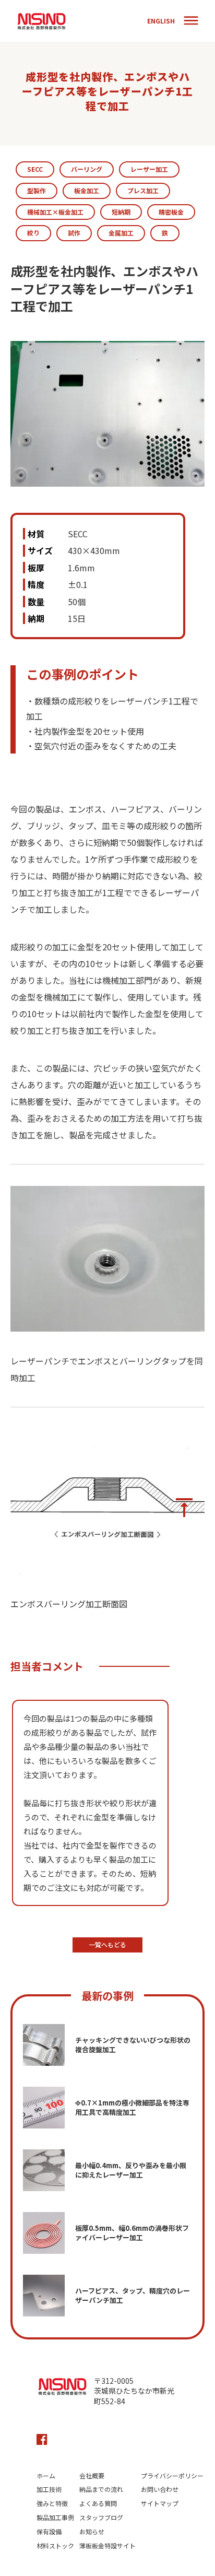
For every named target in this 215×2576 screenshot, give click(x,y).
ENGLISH (161, 21)
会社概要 (92, 2476)
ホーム (46, 2476)
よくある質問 (98, 2503)
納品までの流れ (101, 2489)
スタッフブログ (101, 2518)
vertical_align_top (184, 1508)
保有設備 (49, 2532)
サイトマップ (160, 2503)
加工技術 (49, 2489)
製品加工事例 (55, 2518)
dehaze (191, 21)
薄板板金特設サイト (107, 2546)
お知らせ (92, 2532)
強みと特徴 (52, 2503)
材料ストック (55, 2546)
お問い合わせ (160, 2489)
